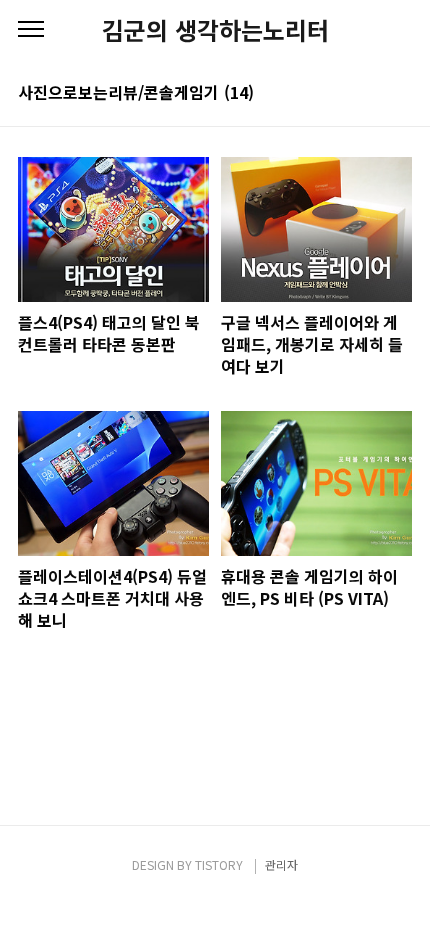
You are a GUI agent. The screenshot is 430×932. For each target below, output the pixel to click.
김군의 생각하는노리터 (215, 30)
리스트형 (400, 92)
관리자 (281, 864)
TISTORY (219, 864)
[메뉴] (31, 30)
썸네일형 (372, 92)
